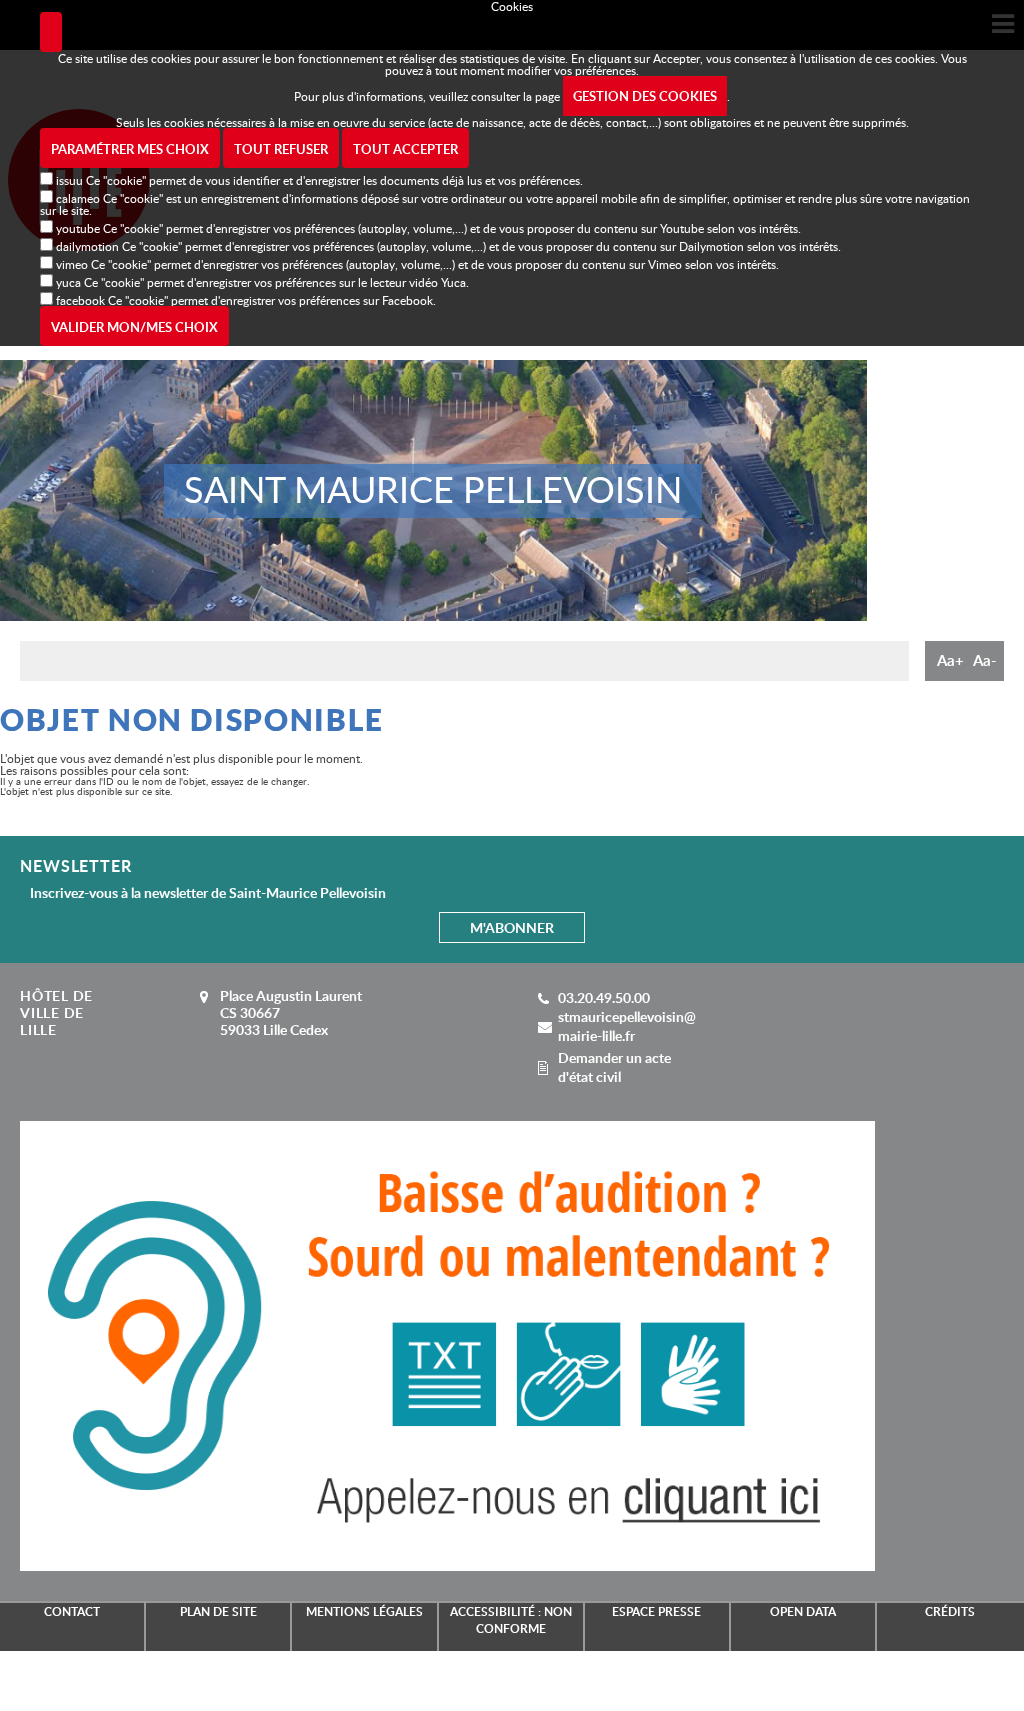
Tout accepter (405, 149)
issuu (69, 180)
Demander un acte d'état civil (614, 1067)
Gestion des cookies (645, 96)
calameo (78, 198)
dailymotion (87, 246)
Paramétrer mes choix (130, 149)
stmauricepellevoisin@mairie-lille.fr (627, 1026)
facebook (80, 300)
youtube (78, 228)
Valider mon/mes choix (134, 327)
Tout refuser (281, 149)
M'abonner (512, 927)
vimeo (72, 264)
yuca (68, 282)
